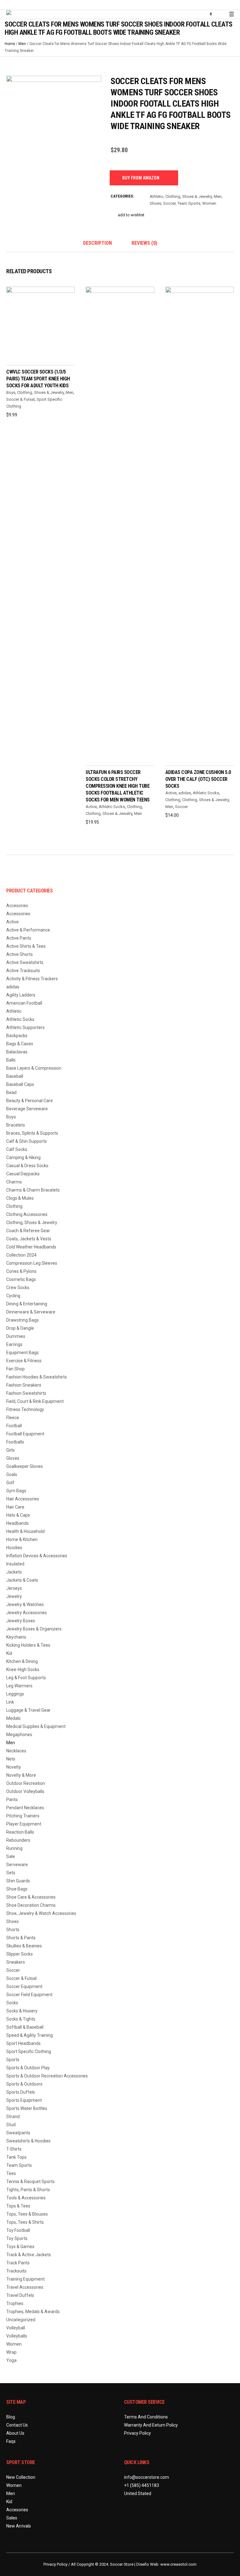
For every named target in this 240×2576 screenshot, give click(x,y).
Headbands (17, 1523)
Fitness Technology (25, 1409)
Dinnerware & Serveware (31, 1312)
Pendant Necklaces (25, 1808)
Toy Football (18, 2230)
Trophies (15, 2303)
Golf (10, 1483)
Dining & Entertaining (27, 1304)
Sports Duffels (21, 2092)
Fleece (13, 1418)
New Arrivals (19, 2526)
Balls (11, 1060)
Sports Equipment (24, 2100)
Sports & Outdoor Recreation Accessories (47, 2076)
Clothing (134, 807)
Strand (13, 2117)
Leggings (15, 1694)
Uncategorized (21, 2320)
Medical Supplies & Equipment (36, 1726)
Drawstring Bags (22, 1320)
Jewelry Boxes (21, 1621)
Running (14, 1848)
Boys (11, 392)
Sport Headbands (23, 2043)
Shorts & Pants (21, 1938)
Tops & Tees (18, 2206)
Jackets (14, 1572)
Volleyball (16, 2328)
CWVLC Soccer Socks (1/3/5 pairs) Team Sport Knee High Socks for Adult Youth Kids (38, 379)
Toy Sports (17, 2238)
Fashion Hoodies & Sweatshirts (37, 1377)
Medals (13, 1718)
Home (10, 44)
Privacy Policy (137, 2433)
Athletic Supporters (25, 1027)
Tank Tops (16, 2157)
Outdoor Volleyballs (25, 1791)
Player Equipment (24, 1824)
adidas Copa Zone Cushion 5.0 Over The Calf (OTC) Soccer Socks (198, 779)
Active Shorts (20, 954)
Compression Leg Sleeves (32, 1263)
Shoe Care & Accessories (31, 1897)
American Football (24, 1003)
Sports (13, 2060)
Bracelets (16, 1125)
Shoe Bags (17, 1889)
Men (22, 44)
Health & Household (25, 1531)
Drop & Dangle (20, 1328)
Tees (11, 2173)
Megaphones (19, 1735)
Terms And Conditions (146, 2417)
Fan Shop (15, 1369)
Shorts (13, 1930)
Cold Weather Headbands (31, 1247)
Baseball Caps (20, 1084)
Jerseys (14, 1588)
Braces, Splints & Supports (32, 1133)
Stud (11, 2125)
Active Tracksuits (23, 971)
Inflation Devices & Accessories (37, 1556)
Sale (11, 1856)
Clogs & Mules (20, 1198)
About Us (15, 2433)
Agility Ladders (21, 995)
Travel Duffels (20, 2295)
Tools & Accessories (26, 2198)
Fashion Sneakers (24, 1385)
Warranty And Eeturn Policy (151, 2425)
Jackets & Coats (22, 1580)
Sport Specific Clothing (29, 2051)
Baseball (15, 1076)
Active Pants (19, 938)
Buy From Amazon (141, 178)
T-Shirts (14, 2149)
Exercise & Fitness (24, 1361)
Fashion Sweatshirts (26, 1393)
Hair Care (15, 1507)
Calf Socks (17, 1149)
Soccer (169, 203)
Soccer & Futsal (20, 399)
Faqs (11, 2441)
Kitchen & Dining (22, 1661)
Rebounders (18, 1840)
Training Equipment (25, 2279)
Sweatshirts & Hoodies (28, 2141)
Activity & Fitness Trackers (32, 979)
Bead (11, 1092)
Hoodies (14, 1548)
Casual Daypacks (23, 1174)
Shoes (155, 203)
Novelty (14, 1767)
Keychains (16, 1637)
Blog (11, 2417)
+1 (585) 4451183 (142, 2485)
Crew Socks (18, 1288)
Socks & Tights (21, 2019)
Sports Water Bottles (27, 2108)
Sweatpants (18, 2133)
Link (10, 1702)
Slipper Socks (20, 1954)
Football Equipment (25, 1434)
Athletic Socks (112, 807)
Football (14, 1426)
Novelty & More (21, 1775)
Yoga (11, 2360)
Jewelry (14, 1596)
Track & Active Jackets (29, 2255)
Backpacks (17, 1036)
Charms (14, 1182)
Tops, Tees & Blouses (27, 2214)
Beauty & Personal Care (30, 1101)
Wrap (11, 2352)
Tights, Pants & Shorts (28, 2190)
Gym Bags (16, 1491)
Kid (9, 1653)
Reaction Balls (20, 1832)
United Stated (138, 2493)
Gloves (13, 1458)
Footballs (15, 1442)
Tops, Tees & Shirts (25, 2222)
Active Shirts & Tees (26, 946)
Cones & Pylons (21, 1271)
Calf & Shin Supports (27, 1141)
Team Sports (189, 203)
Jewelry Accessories (27, 1613)
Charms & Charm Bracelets (33, 1190)
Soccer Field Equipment (29, 1995)
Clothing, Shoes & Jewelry (189, 196)
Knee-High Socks (23, 1670)
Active (91, 807)
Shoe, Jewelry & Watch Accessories (41, 1913)
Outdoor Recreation (26, 1783)
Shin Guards (18, 1881)
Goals (12, 1474)
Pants (12, 1800)
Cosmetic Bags (21, 1279)
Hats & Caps (18, 1515)
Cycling (13, 1296)
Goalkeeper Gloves (25, 1466)
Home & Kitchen (22, 1539)
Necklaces (16, 1751)
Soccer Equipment (24, 1986)
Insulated (15, 1564)
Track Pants (18, 2263)
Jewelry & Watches (25, 1604)
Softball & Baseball (25, 2027)
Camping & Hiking (23, 1157)
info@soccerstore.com (147, 2477)
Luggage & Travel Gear (28, 1710)
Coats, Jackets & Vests (29, 1239)
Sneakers (16, 1962)
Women (209, 203)
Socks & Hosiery (22, 2011)
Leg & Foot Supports (26, 1678)
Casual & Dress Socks (27, 1166)
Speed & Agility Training (30, 2035)
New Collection (21, 2477)
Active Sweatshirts (25, 962)
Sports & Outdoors (24, 2084)
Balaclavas (17, 1052)
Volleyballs (17, 2336)
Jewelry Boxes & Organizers (34, 1629)
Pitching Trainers (23, 1816)
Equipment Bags (22, 1353)
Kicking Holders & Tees (28, 1645)
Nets (11, 1759)
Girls (10, 1450)
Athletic (157, 196)
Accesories (17, 906)
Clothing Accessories (27, 1214)
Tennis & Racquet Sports (30, 2182)
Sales (12, 2518)
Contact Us (17, 2425)
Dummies (16, 1336)
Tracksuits (16, 2271)
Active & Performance (28, 930)
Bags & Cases (20, 1044)
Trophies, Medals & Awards (33, 2312)
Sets (11, 1873)
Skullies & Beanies (24, 1946)
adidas (185, 793)
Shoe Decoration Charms (31, 1905)
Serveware (17, 1865)
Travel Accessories (25, 2287)
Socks (12, 2003)
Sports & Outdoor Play (28, 2068)
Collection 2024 (21, 1255)
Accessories (18, 914)
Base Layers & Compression (34, 1068)
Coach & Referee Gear (28, 1231)
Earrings (14, 1344)
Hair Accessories (23, 1499)
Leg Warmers (19, 1686)
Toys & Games (20, 2247)
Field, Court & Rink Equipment (35, 1401)
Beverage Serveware (27, 1109)
